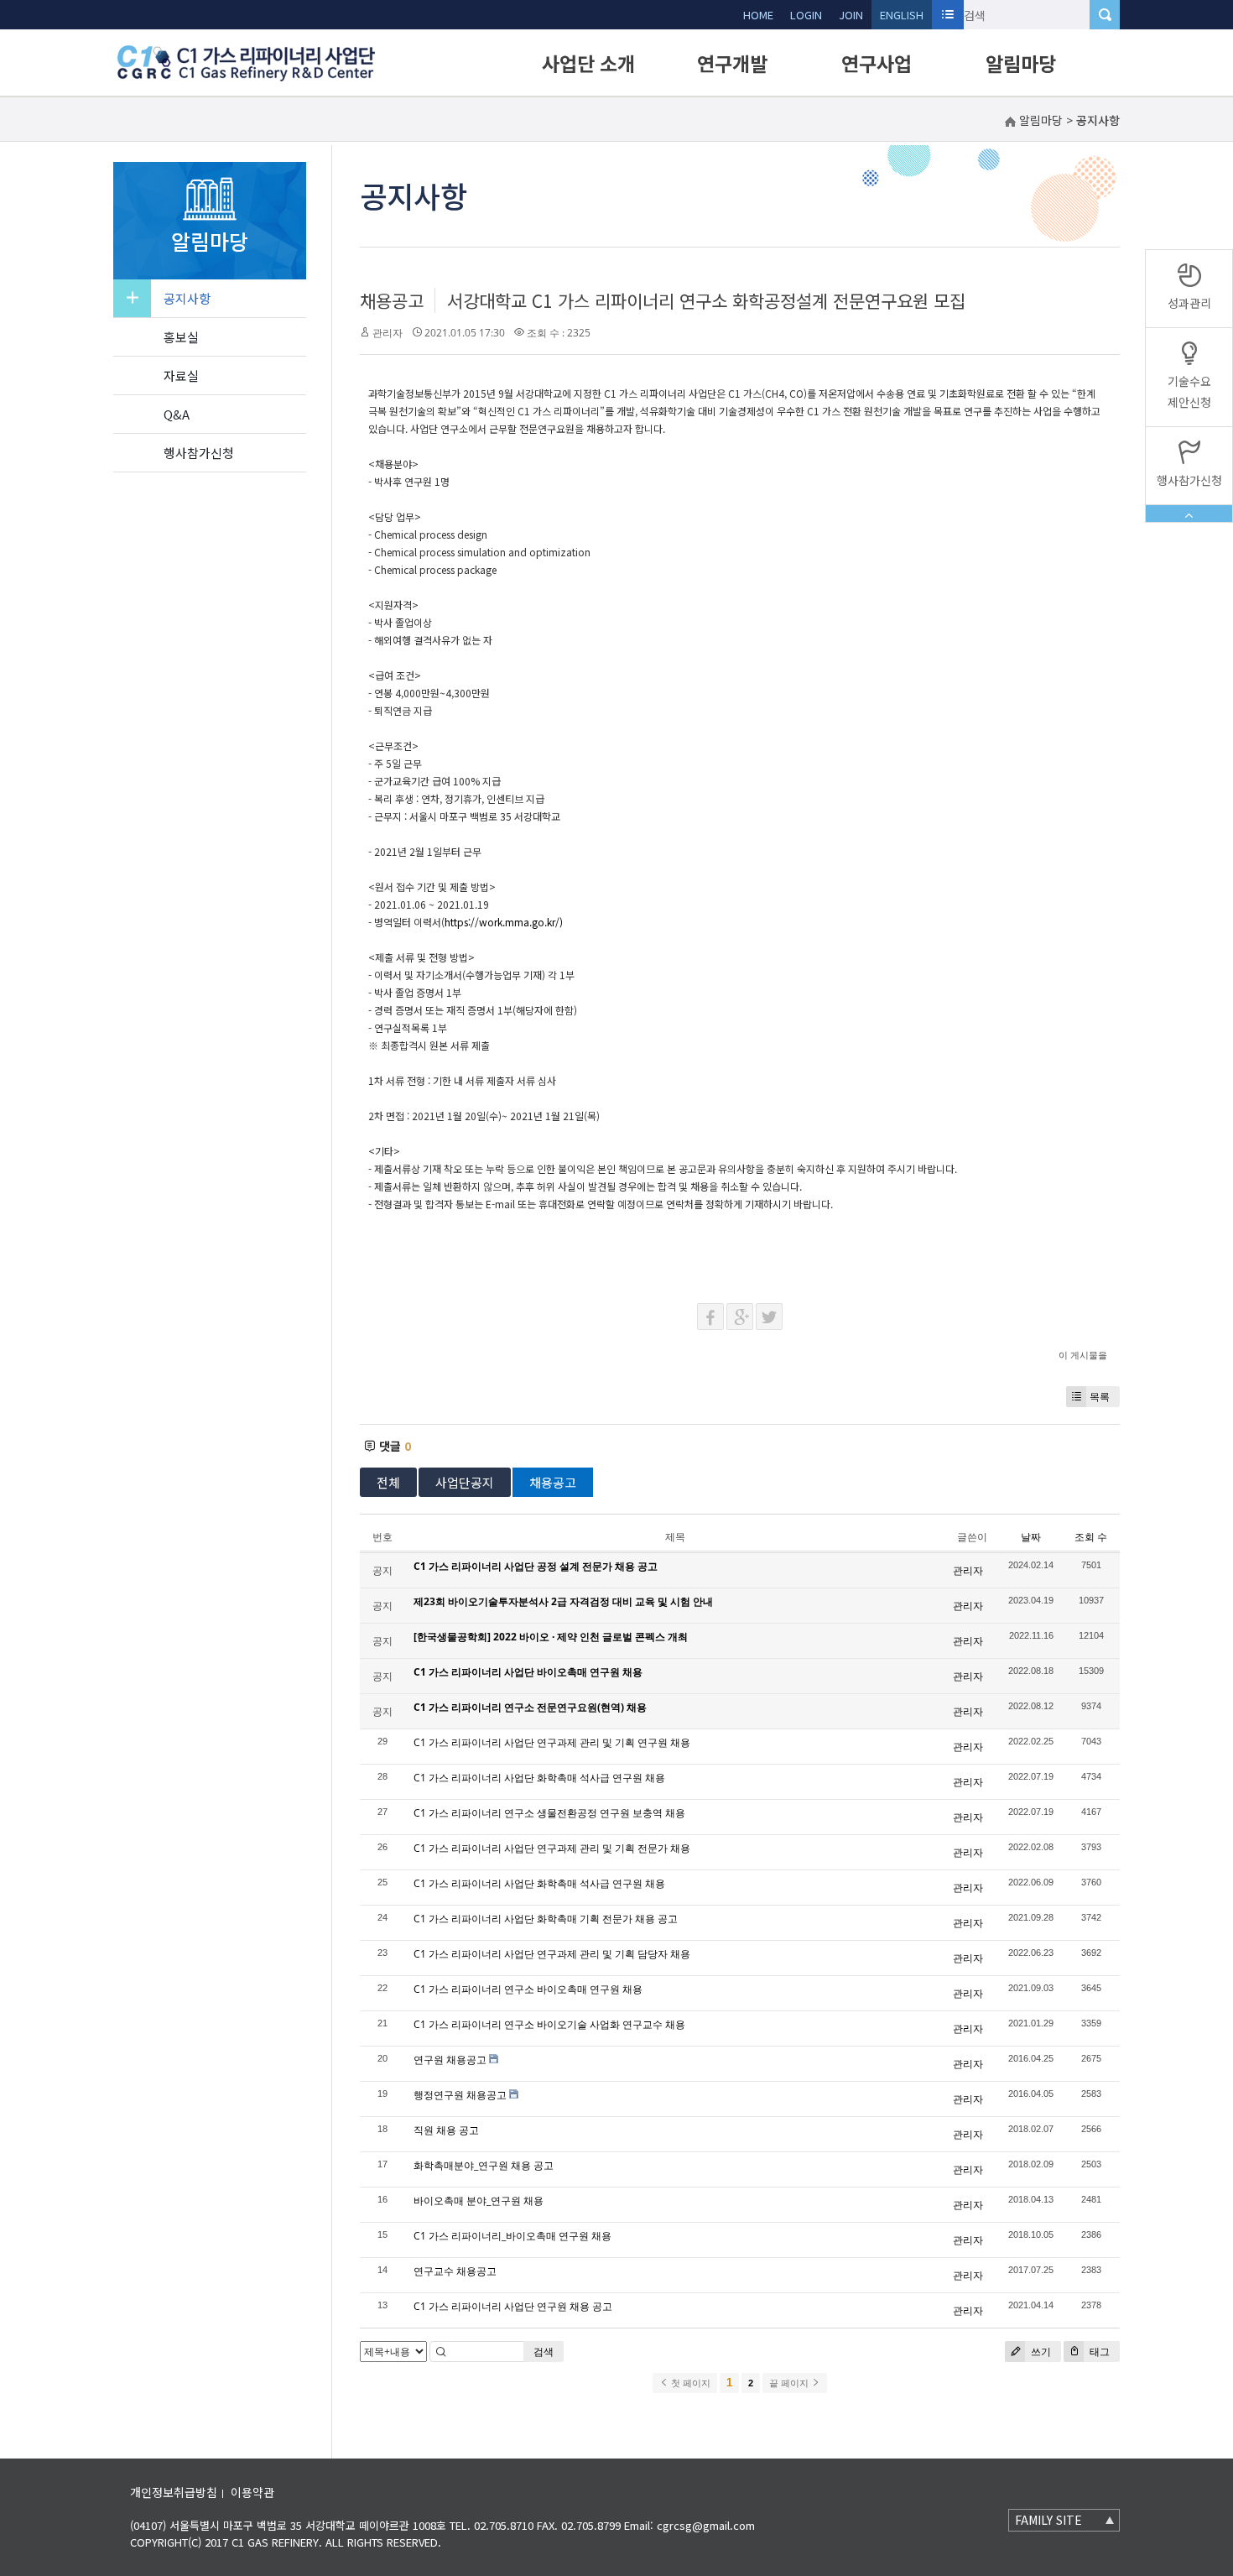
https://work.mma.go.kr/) (504, 922)
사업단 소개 (588, 63)
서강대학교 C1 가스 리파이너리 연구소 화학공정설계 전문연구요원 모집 (706, 300)
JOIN (851, 15)
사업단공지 (465, 1482)
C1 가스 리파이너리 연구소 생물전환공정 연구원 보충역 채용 (549, 1813)
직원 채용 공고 (446, 2130)
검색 (544, 2352)
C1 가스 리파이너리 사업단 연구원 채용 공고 (513, 2306)
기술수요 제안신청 (1189, 391)
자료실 (181, 375)
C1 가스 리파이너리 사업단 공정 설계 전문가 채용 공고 (536, 1566)
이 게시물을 (1083, 1355)
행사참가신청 (199, 453)
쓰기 (1040, 2352)
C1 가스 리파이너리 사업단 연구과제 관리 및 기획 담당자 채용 (552, 1954)
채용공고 (392, 300)
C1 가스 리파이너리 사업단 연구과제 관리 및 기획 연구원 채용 (552, 1742)
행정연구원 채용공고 (460, 2095)
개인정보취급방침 (174, 2492)
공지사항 (187, 298)
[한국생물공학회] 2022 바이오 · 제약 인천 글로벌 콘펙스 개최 (551, 1637)
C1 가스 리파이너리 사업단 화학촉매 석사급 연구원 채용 (539, 1778)
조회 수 (1091, 1537)
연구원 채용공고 (450, 2060)
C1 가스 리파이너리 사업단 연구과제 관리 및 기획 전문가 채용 (552, 1848)
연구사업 (877, 63)
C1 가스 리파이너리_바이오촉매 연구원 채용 (512, 2236)
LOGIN (806, 15)
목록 (1100, 1397)
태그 (1098, 2352)
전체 (388, 1482)
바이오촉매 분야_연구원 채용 (479, 2201)
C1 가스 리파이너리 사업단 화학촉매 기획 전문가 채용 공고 (546, 1919)
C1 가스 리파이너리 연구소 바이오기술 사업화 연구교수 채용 (549, 2024)
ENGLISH (902, 15)
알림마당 (1021, 63)
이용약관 (252, 2492)
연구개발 (732, 63)
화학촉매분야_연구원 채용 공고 (484, 2165)
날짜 (1031, 1537)
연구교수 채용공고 (455, 2271)
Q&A (177, 414)
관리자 (388, 333)
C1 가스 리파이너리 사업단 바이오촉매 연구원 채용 (528, 1672)
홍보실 (181, 337)
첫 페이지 (689, 2383)
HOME (758, 15)
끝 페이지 (790, 2383)
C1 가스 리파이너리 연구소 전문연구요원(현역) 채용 (530, 1707)
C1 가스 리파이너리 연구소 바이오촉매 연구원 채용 (528, 1989)
